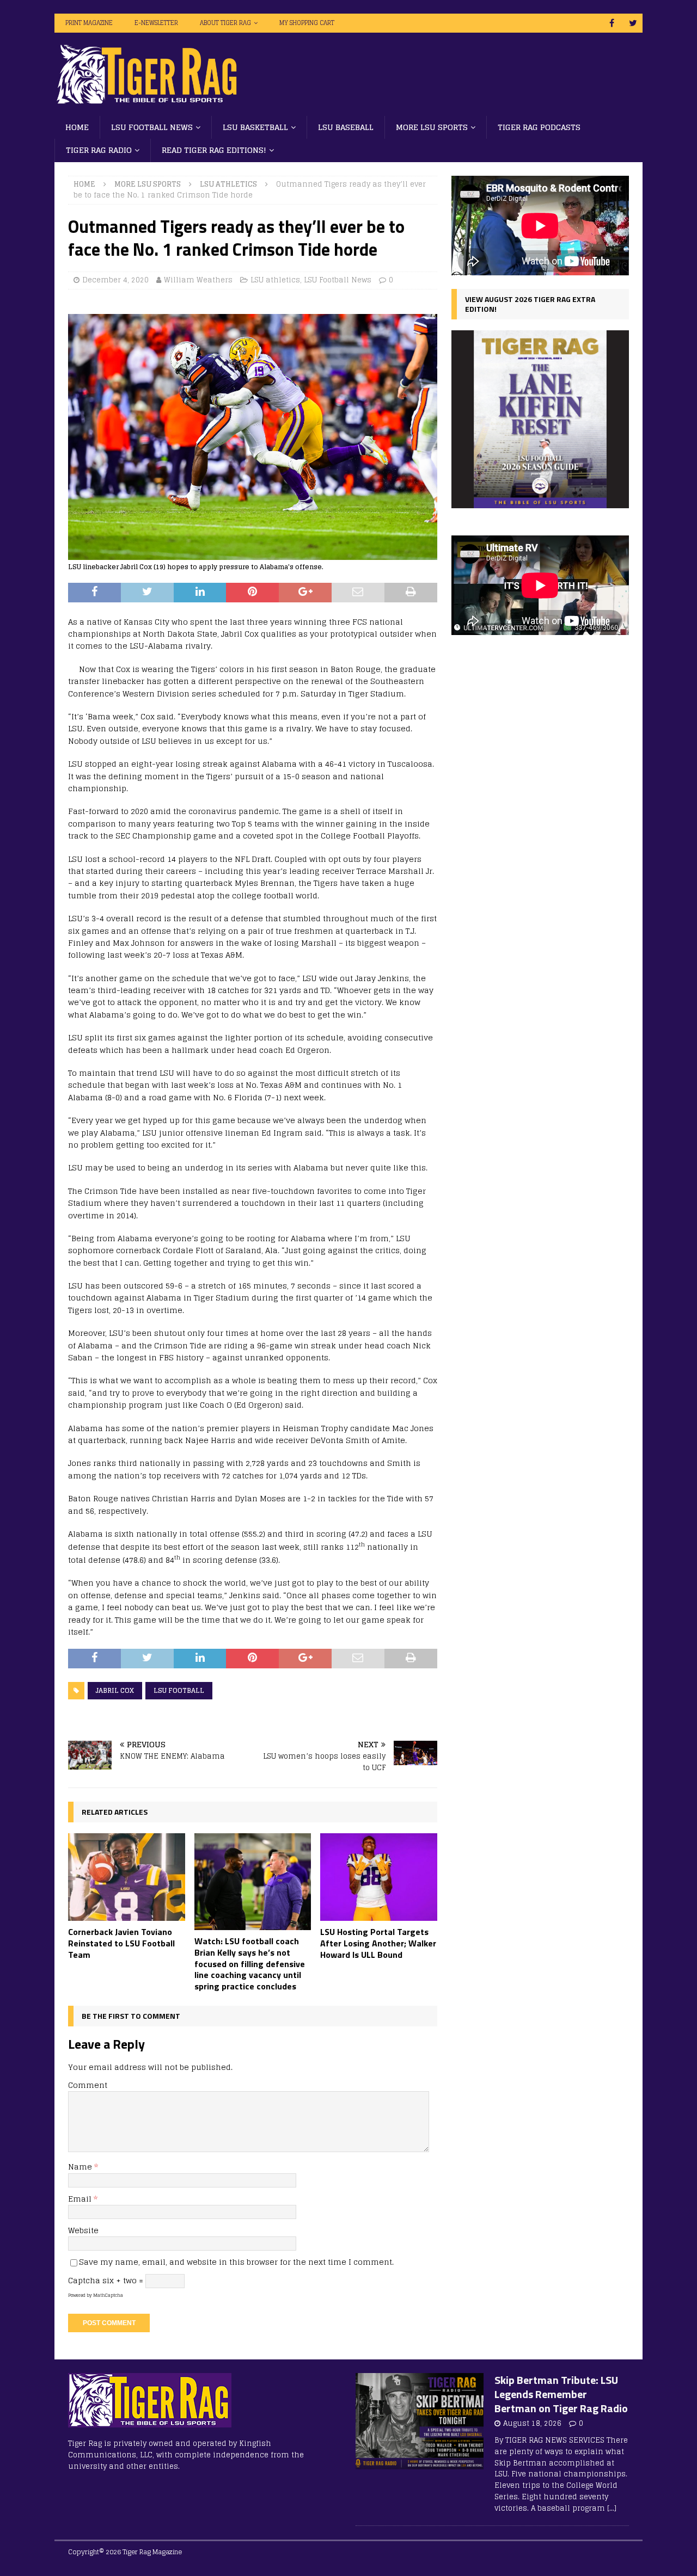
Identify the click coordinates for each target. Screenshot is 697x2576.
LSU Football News (152, 127)
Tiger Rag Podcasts (539, 127)
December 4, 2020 (115, 280)
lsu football (179, 1690)
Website (83, 2230)
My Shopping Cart (307, 23)
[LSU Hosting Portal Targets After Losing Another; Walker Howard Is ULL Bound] (379, 1877)
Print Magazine (89, 23)
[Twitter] (633, 23)
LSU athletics (275, 280)
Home (77, 127)
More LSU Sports (432, 127)
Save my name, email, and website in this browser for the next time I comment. (236, 2262)
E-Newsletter (156, 23)
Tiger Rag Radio (99, 150)
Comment (88, 2085)
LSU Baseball (346, 127)
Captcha (84, 2280)
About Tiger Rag (225, 23)
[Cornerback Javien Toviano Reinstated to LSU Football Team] (127, 1877)
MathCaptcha (108, 2295)
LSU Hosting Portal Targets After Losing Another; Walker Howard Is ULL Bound (378, 1943)
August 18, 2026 (532, 2423)
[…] (612, 2508)
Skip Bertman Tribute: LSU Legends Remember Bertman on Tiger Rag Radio (561, 2394)
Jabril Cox (115, 1690)
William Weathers (198, 280)
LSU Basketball (255, 127)
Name (81, 2167)
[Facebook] (612, 23)
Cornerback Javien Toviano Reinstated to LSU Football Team (121, 1943)
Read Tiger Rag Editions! (214, 150)
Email (81, 2199)
